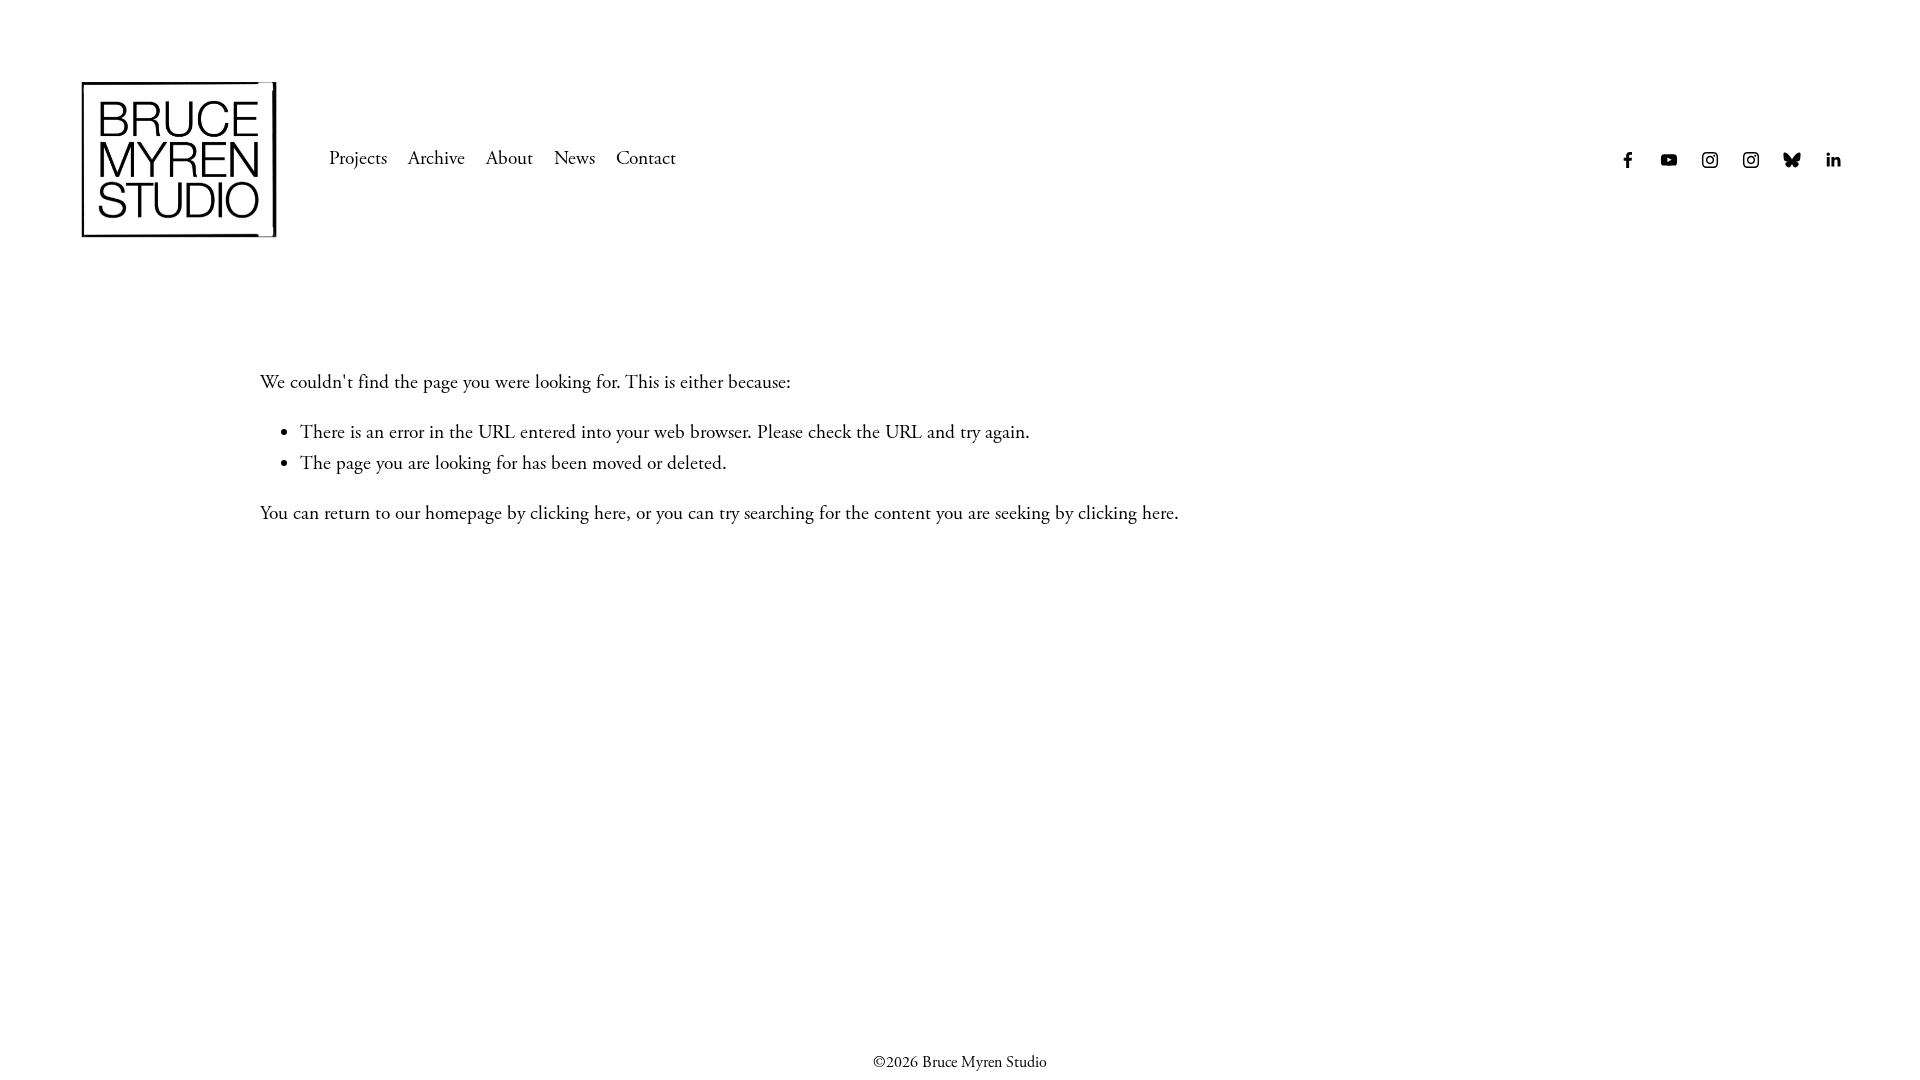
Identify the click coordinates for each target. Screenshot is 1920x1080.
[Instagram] (1751, 160)
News (574, 158)
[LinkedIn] (1833, 160)
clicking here (578, 513)
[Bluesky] (1792, 160)
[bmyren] (1710, 160)
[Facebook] (1628, 160)
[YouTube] (1669, 160)
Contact (646, 158)
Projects (358, 158)
